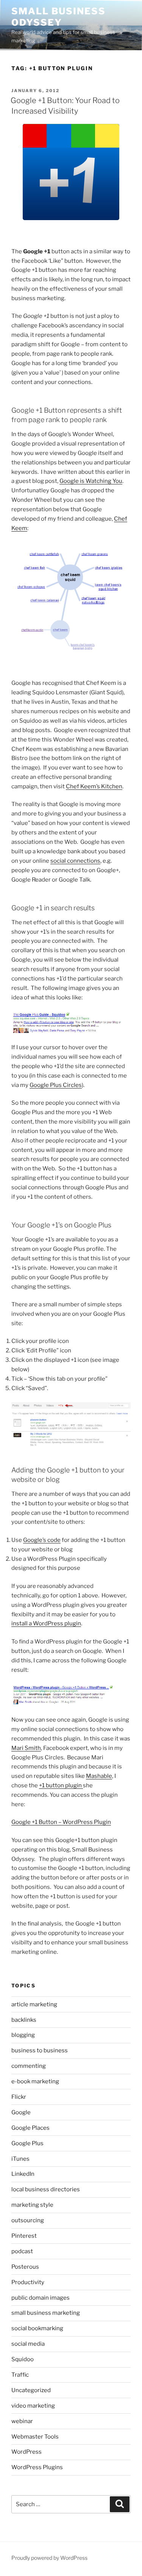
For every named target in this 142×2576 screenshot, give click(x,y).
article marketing (34, 2004)
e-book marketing (35, 2081)
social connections (75, 861)
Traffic (20, 2375)
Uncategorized (31, 2390)
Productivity (28, 2282)
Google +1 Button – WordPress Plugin (61, 1822)
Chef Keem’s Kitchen (94, 786)
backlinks (24, 2020)
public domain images (41, 2298)
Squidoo (23, 2359)
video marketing (33, 2406)
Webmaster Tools (35, 2437)
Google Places (30, 2128)
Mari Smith (26, 1748)
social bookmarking (37, 2328)
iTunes (20, 2159)
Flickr (19, 2097)
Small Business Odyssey (59, 17)
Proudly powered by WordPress (49, 2558)
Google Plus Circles (56, 1085)
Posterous (25, 2267)
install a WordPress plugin (46, 1623)
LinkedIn (23, 2174)
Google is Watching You (91, 481)
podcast (22, 2251)
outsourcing (28, 2220)
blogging (23, 2035)
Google (21, 2112)
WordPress (27, 2452)
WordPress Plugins (37, 2467)
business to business (40, 2050)
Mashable (99, 1776)
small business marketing (46, 2313)
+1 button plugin (61, 1785)
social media (28, 2344)
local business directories (46, 2189)
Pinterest (24, 2236)
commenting (29, 2066)
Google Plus (27, 2143)
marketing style (32, 2205)
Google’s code (42, 1540)
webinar (22, 2421)
